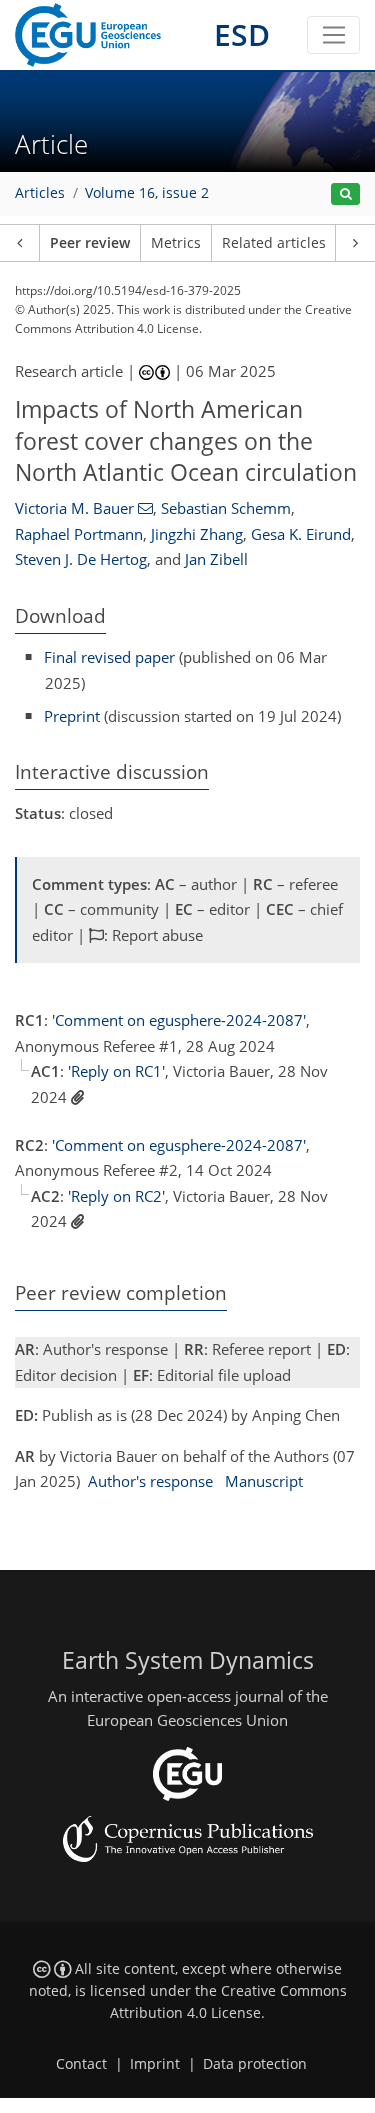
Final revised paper (109, 657)
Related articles (274, 243)
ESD (242, 34)
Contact (81, 2064)
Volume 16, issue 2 (147, 193)
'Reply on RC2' (116, 1196)
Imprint (155, 2064)
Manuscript (264, 1481)
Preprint (72, 716)
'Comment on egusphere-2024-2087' (179, 1020)
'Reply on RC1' (116, 1071)
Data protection (255, 2064)
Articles (40, 193)
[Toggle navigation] (333, 35)
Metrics (176, 243)
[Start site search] (345, 194)
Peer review (90, 243)
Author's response (150, 1481)
